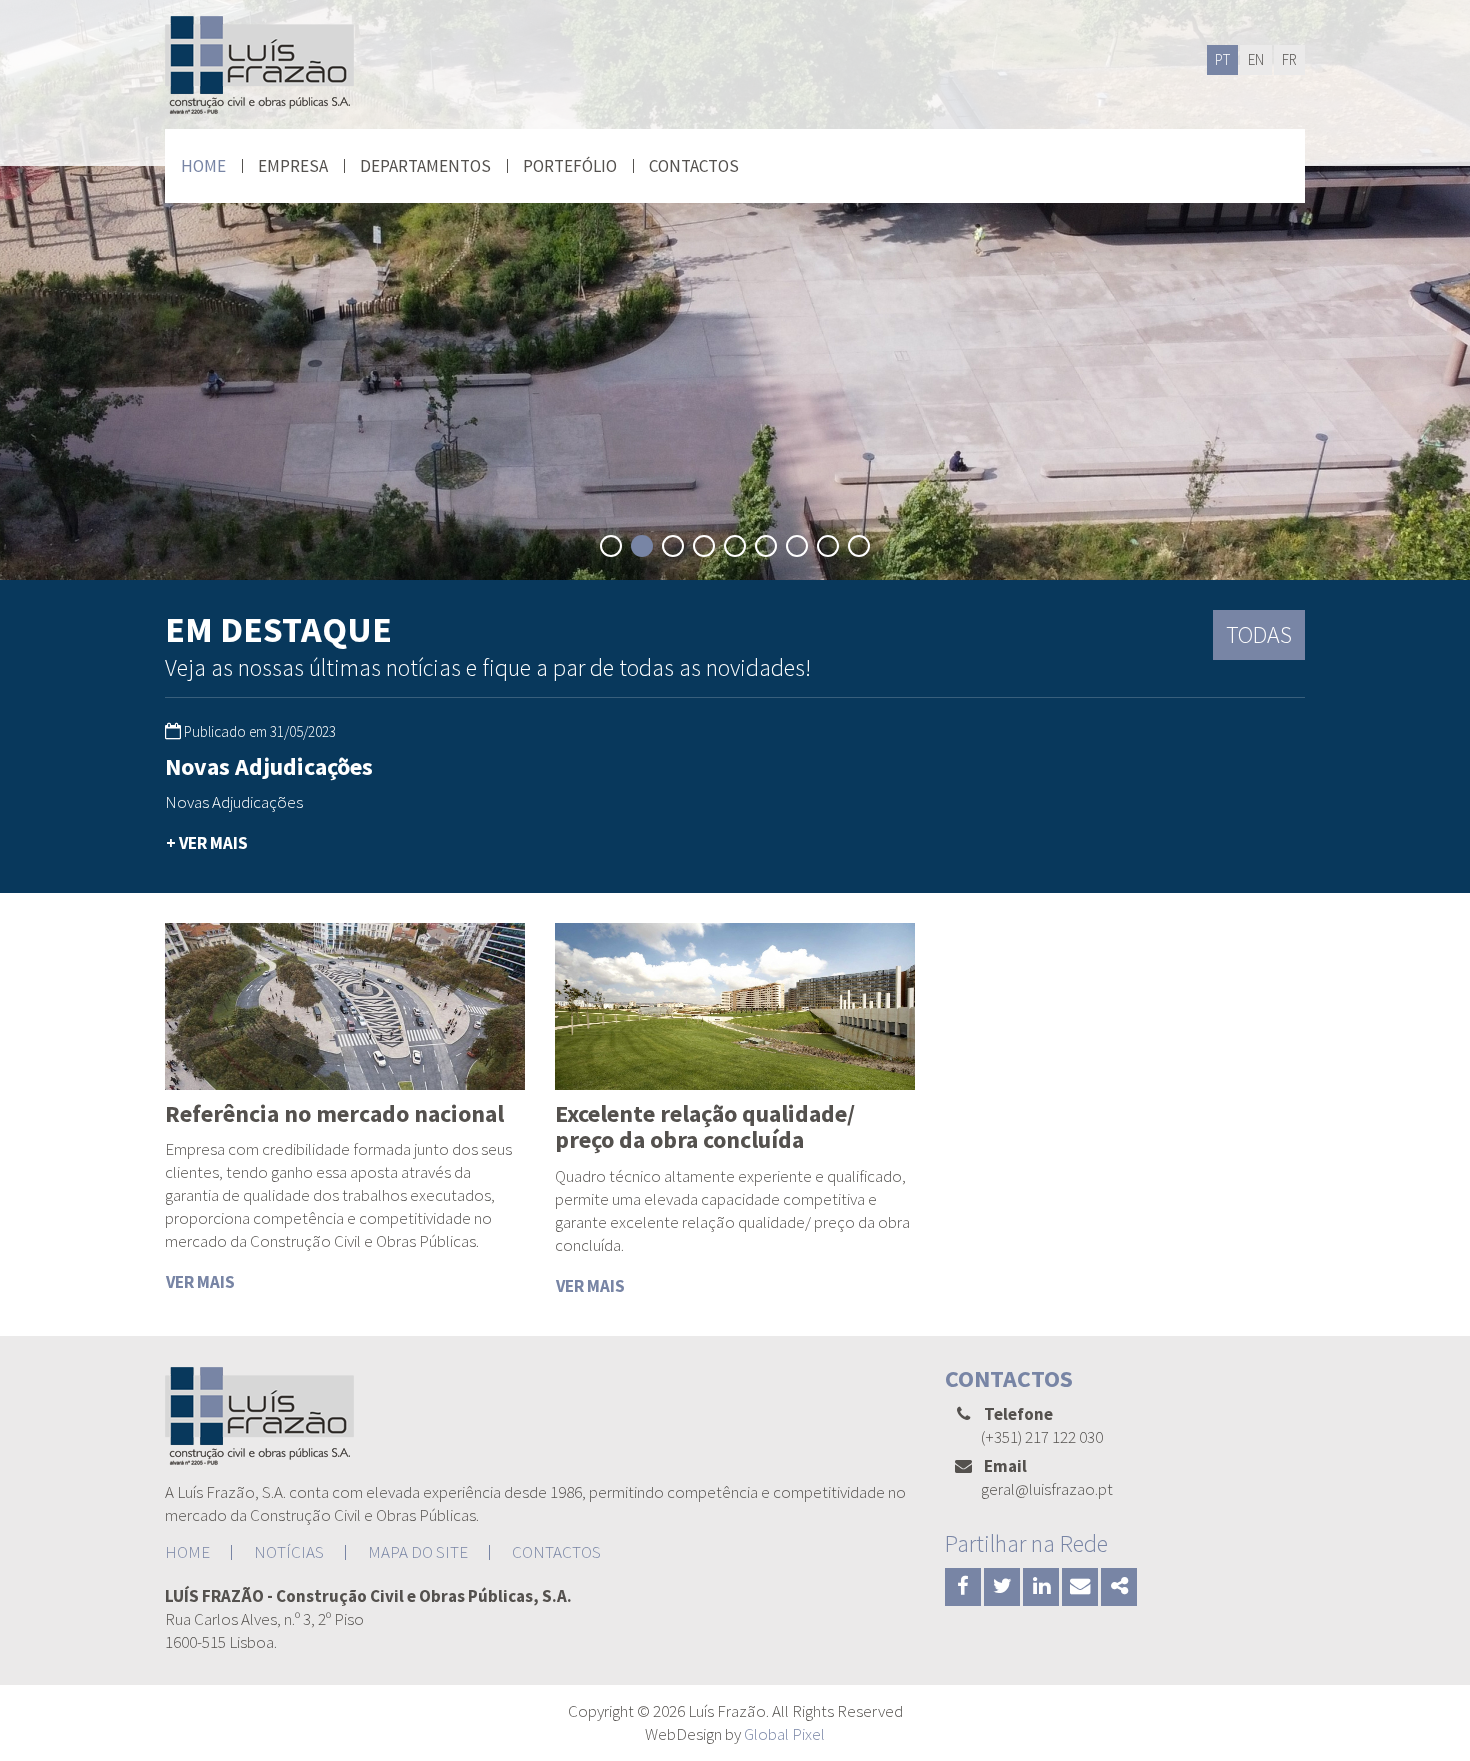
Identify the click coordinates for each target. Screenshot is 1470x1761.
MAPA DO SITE (418, 1552)
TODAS (1259, 634)
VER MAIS (200, 1282)
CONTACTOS (694, 166)
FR (1289, 59)
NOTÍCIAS (289, 1552)
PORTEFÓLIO (570, 166)
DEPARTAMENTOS (425, 166)
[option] (345, 806)
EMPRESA (293, 166)
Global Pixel (784, 1734)
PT (1222, 59)
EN (1256, 59)
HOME (203, 166)
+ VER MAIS (207, 843)
